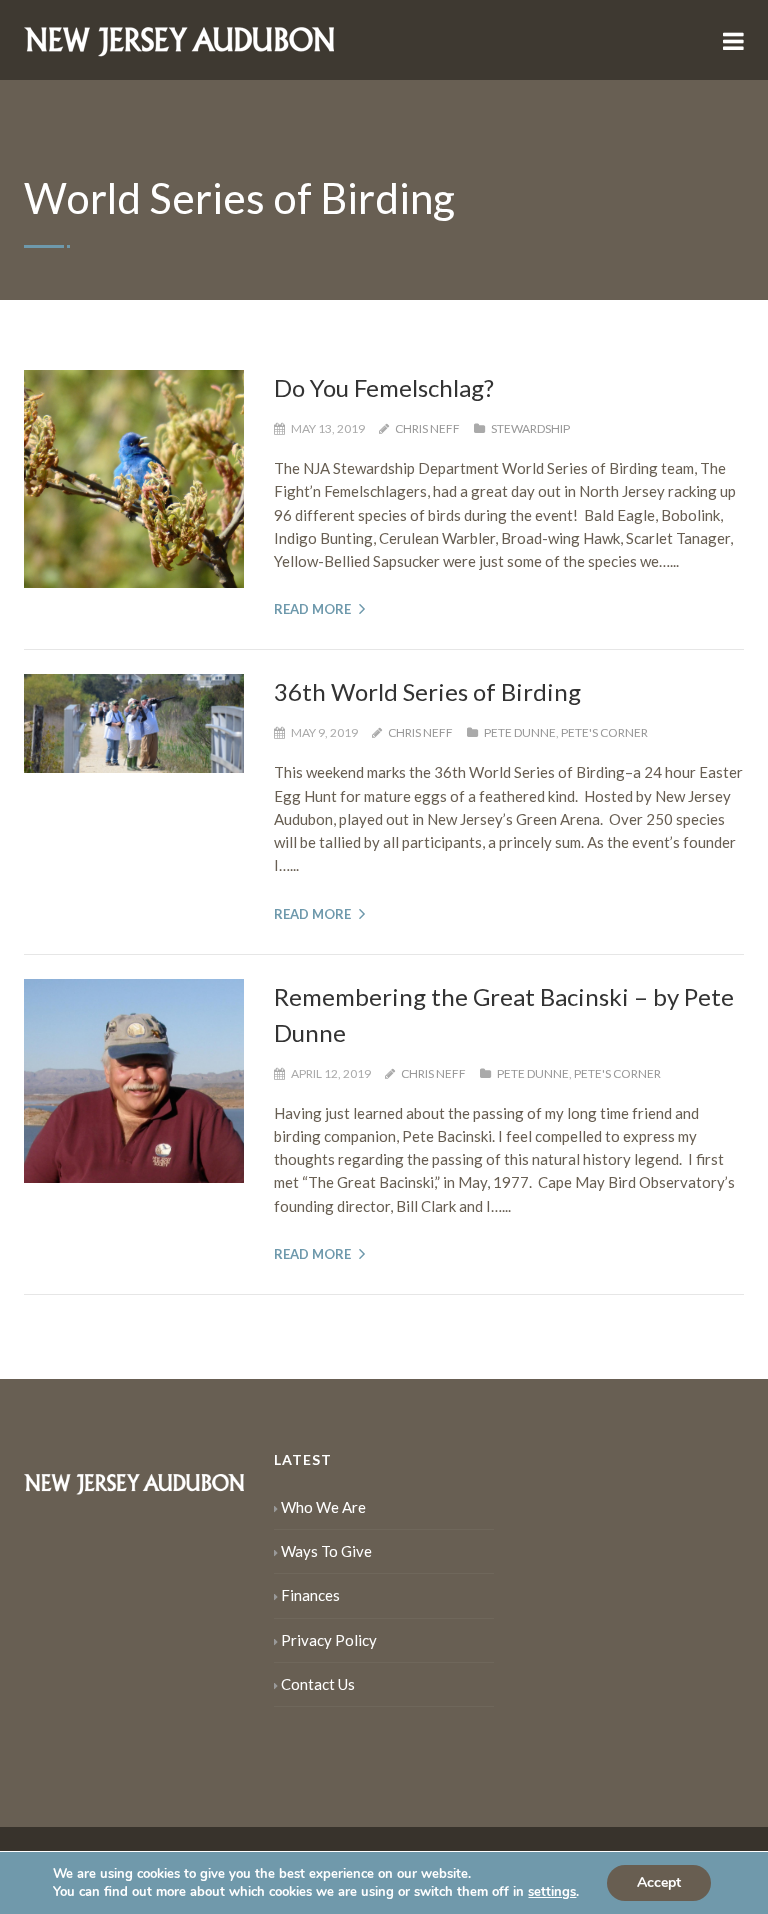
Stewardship (530, 428)
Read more (312, 609)
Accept (659, 1882)
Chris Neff (427, 428)
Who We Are (323, 1507)
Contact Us (318, 1684)
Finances (310, 1595)
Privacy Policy (329, 1640)
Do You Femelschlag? (384, 387)
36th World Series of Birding (427, 691)
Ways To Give (326, 1551)
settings (552, 1892)
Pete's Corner (604, 732)
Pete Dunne (520, 732)
